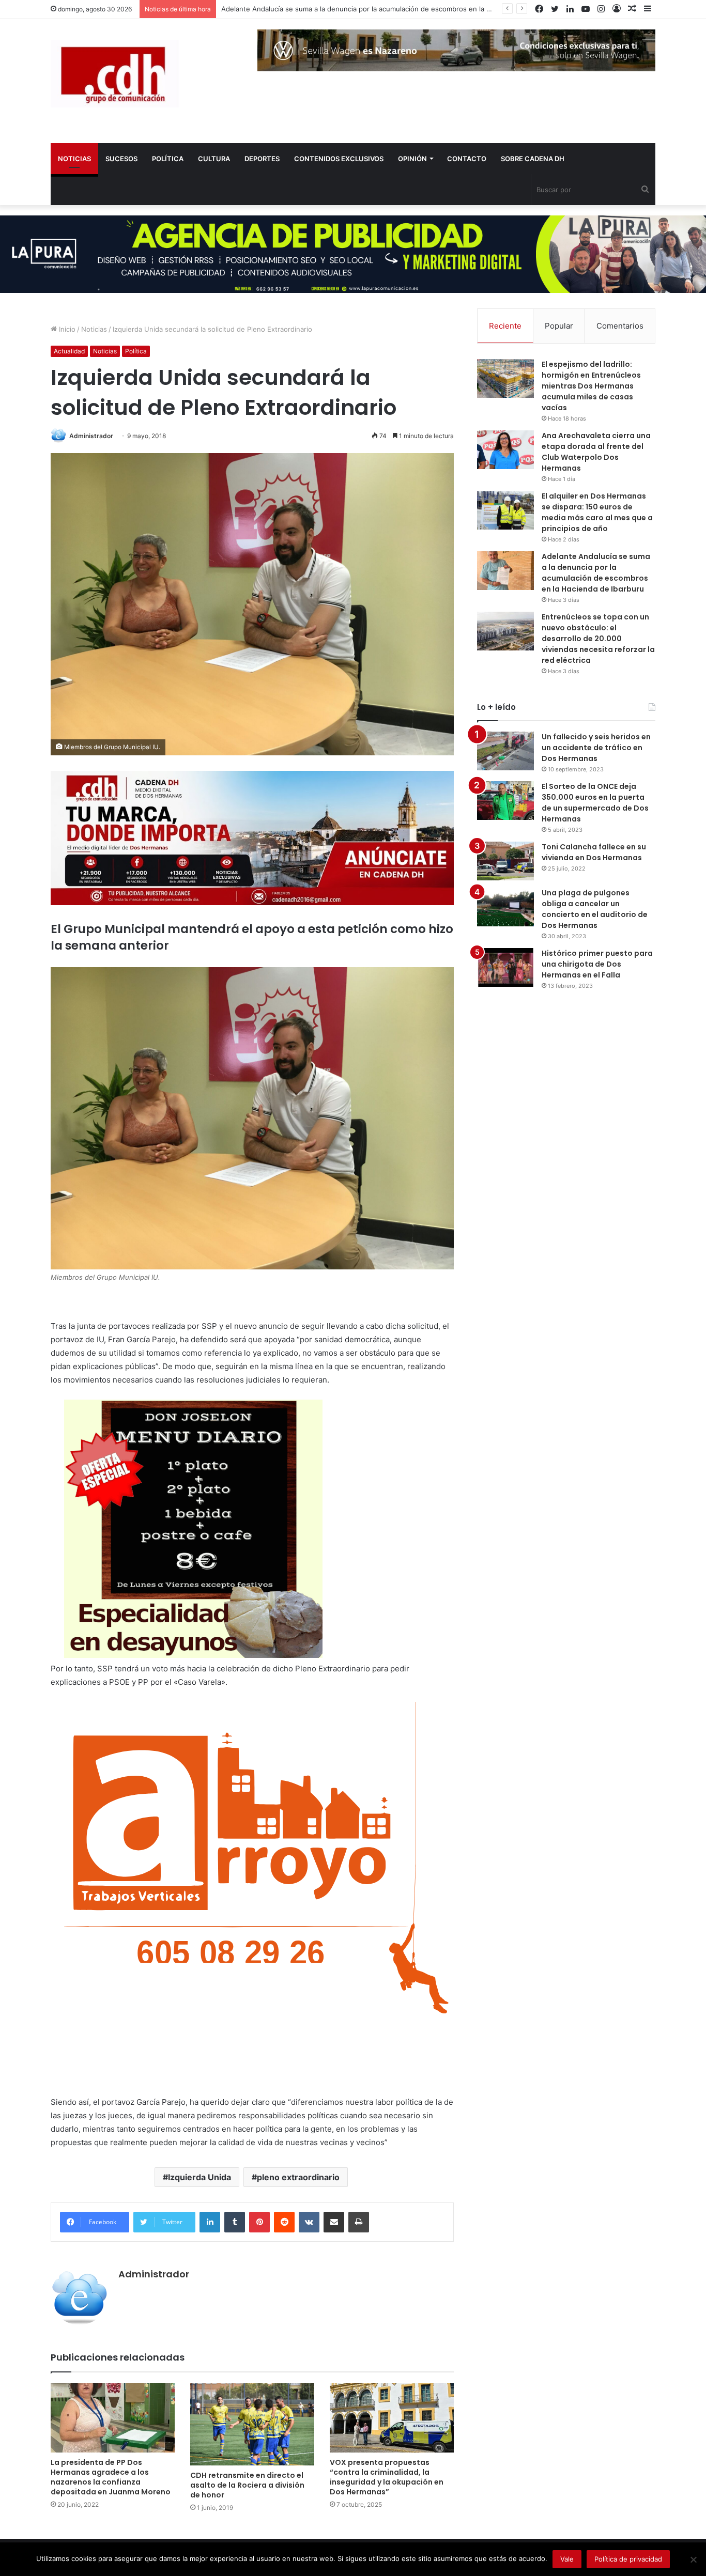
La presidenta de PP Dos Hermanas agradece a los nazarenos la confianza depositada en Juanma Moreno (111, 2477)
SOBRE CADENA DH (533, 159)
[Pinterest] (259, 2222)
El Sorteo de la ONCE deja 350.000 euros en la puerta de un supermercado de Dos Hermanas (595, 803)
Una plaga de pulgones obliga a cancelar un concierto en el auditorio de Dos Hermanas (595, 909)
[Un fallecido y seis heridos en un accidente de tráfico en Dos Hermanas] (505, 751)
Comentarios (620, 326)
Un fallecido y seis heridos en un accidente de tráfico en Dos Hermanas (596, 748)
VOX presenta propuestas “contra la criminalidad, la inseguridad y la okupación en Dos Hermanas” (387, 2477)
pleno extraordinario (298, 2177)
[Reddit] (284, 2222)
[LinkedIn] (210, 2222)
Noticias (94, 329)
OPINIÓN (412, 159)
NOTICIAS (74, 159)
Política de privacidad (628, 2559)
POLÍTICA (168, 159)
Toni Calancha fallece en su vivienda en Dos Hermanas (594, 852)
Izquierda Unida (199, 2177)
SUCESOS (121, 159)
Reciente (505, 326)
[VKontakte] (309, 2222)
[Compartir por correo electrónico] (334, 2222)
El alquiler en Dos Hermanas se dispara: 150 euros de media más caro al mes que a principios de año (597, 512)
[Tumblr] (235, 2222)
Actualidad (69, 351)
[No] (693, 2559)
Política (136, 351)
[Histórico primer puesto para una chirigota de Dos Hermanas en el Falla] (505, 967)
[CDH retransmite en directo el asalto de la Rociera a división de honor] (252, 2424)
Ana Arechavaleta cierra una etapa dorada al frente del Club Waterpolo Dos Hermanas (596, 452)
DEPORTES (262, 159)
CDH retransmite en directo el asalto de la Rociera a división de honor (247, 2485)
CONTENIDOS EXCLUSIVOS (339, 159)
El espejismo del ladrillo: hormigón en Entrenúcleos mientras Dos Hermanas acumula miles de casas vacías (591, 386)
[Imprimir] (359, 2222)
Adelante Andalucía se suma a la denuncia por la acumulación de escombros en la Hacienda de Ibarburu (596, 573)
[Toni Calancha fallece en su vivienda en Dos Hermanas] (505, 861)
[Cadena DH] (115, 74)
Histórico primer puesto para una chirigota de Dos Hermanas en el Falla (597, 964)
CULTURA (214, 159)
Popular (559, 326)
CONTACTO (467, 159)
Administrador (91, 436)
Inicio (66, 329)
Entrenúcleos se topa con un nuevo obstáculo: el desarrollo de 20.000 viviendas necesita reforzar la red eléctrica (598, 639)
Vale (567, 2559)
